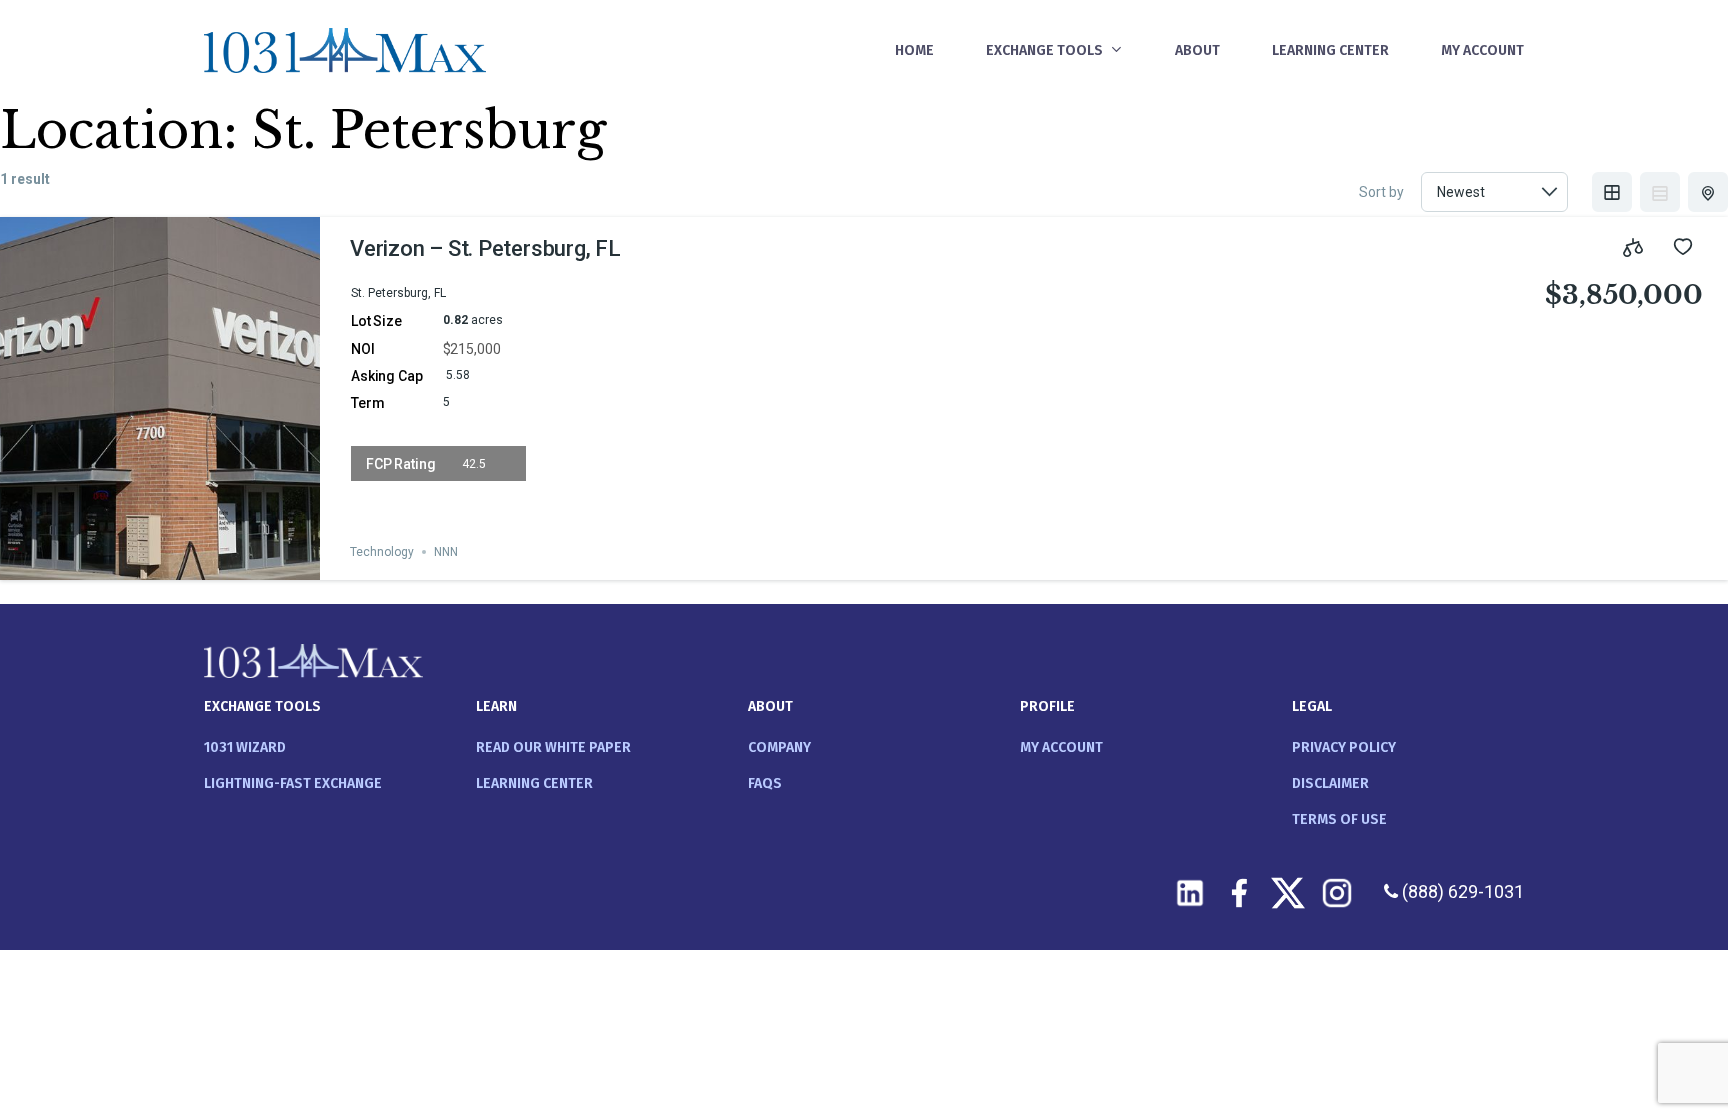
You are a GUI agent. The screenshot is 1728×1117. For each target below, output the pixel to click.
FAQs (765, 783)
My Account (1061, 747)
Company (779, 747)
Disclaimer (1330, 783)
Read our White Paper (553, 747)
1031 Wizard (245, 747)
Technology (382, 552)
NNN (446, 552)
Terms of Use (1339, 819)
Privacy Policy (1344, 747)
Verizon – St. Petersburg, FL (485, 248)
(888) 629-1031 (1461, 891)
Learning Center (534, 783)
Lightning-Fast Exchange (293, 783)
